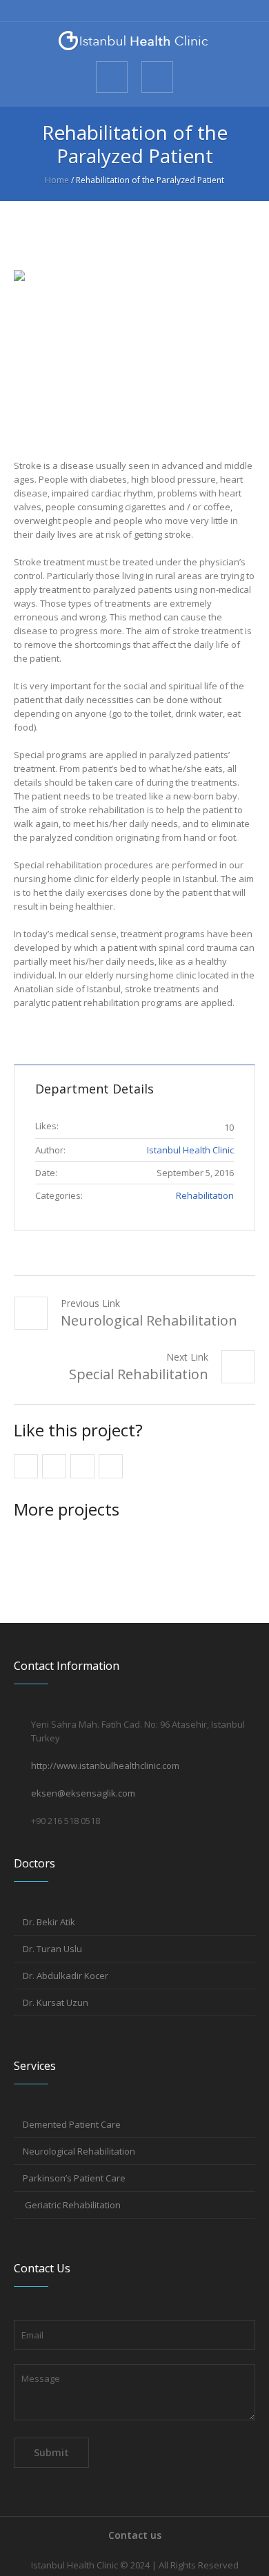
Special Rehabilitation (139, 1374)
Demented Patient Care (72, 2124)
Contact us (135, 2535)
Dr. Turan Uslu (52, 1949)
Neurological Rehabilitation (149, 1320)
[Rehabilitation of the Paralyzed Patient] (134, 350)
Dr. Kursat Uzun (56, 2002)
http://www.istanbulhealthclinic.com (105, 1766)
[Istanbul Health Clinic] (134, 41)
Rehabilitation (205, 1195)
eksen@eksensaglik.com (83, 1793)
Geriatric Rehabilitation (72, 2205)
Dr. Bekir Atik (49, 1922)
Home (57, 180)
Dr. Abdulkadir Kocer (66, 1976)
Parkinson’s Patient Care (74, 2178)
